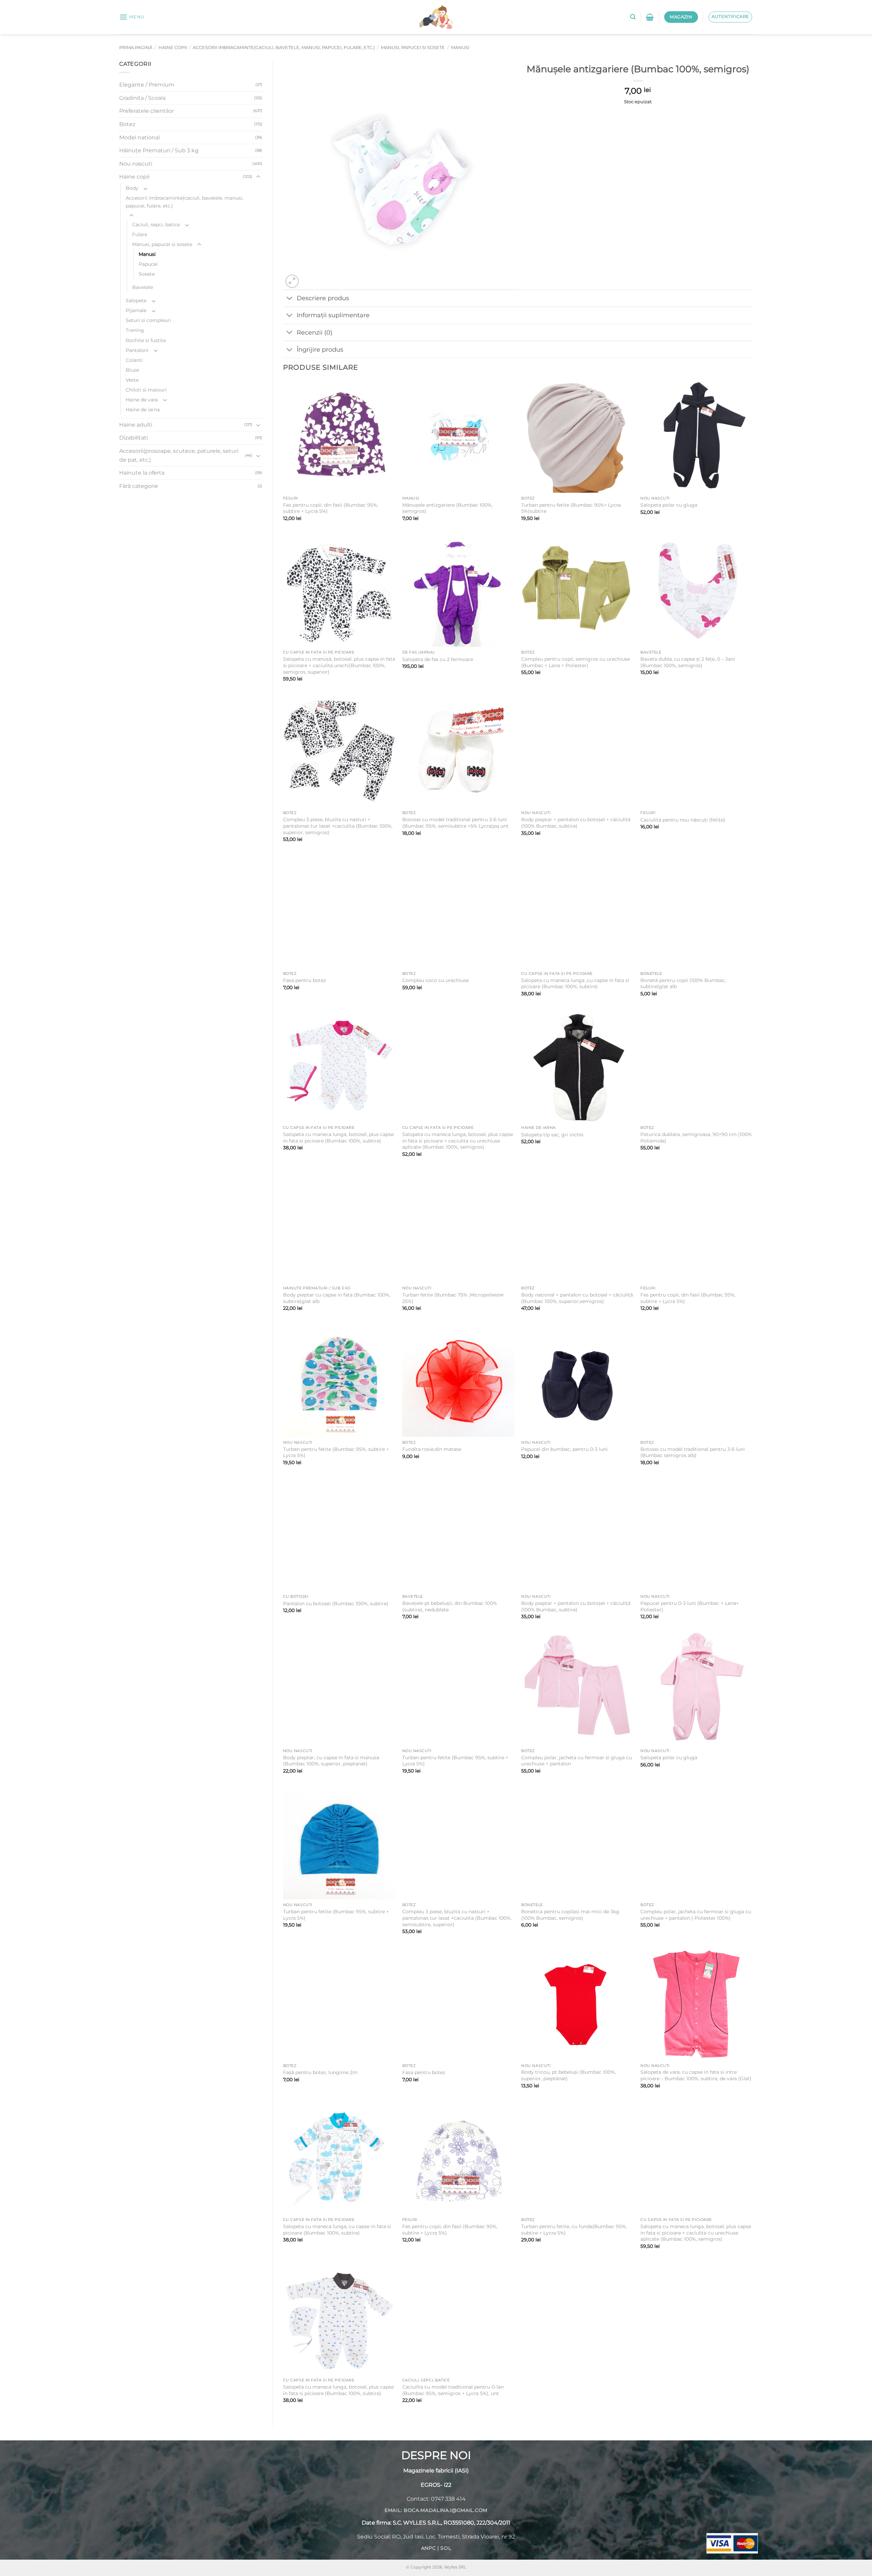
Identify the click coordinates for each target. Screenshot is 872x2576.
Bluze (132, 370)
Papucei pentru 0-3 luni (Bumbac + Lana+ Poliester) (690, 1606)
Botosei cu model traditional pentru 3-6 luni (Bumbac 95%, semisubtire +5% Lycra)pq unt (455, 823)
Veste (132, 380)
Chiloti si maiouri (146, 390)
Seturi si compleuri (148, 320)
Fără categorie (139, 486)
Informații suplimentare (333, 315)
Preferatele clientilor (146, 111)
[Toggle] (258, 177)
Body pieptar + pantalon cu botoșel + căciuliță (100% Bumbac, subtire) (576, 823)
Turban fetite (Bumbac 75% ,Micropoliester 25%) (453, 1298)
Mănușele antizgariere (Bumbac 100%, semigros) (447, 508)
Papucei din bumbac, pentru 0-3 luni (564, 1449)
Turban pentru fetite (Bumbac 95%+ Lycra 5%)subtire (571, 508)
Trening (135, 330)
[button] (132, 17)
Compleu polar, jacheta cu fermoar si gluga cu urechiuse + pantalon (577, 1761)
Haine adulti (136, 425)
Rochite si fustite (146, 340)
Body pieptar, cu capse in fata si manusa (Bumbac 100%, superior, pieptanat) (331, 1761)
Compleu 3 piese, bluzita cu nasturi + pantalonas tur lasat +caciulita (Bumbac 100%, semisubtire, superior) (457, 1918)
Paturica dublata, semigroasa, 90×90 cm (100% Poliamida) (696, 1138)
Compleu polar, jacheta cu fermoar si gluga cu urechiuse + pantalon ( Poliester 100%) (696, 1915)
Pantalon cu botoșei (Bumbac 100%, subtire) (336, 1604)
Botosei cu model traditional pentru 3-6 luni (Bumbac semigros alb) (693, 1452)
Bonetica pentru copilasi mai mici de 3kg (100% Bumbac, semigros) (570, 1915)
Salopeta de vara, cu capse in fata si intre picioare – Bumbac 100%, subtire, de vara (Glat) (696, 2075)
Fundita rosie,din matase (432, 1449)
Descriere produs (323, 298)
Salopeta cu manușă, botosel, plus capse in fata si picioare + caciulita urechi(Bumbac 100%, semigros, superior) (339, 665)
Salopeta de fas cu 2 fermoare (438, 659)
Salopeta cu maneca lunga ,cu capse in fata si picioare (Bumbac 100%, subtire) (575, 984)
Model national (139, 137)
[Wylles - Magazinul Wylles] (436, 17)
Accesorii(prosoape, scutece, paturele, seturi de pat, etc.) (179, 455)
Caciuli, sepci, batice (156, 225)
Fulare (140, 234)
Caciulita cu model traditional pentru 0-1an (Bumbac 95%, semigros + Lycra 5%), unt (453, 2390)
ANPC (429, 2548)
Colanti (134, 360)
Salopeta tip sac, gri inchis (552, 1135)
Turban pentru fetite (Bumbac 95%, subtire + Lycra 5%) (336, 1452)
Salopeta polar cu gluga (669, 505)
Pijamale (136, 310)
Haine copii (173, 48)
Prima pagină (136, 48)
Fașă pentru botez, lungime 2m (320, 2072)
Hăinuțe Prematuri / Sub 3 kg (159, 150)
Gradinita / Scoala (142, 98)
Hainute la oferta (142, 473)
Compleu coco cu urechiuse (435, 980)
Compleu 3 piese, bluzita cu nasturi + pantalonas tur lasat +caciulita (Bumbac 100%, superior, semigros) (338, 826)
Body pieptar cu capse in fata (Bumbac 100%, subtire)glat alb (337, 1298)
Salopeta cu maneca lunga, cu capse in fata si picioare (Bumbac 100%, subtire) (337, 2230)
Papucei (148, 264)
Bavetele (143, 287)
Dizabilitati (134, 438)
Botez (127, 124)
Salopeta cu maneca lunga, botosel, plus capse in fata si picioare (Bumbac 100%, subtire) (338, 1138)
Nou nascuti (136, 164)
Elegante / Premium (147, 85)
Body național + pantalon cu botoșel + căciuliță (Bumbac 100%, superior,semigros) (577, 1298)
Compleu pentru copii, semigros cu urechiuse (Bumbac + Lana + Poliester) (575, 662)
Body (132, 188)
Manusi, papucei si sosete (413, 48)
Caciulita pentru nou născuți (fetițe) (683, 820)
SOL (446, 2548)
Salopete (136, 301)
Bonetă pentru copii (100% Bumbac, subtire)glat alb (683, 984)
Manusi (460, 48)
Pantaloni (137, 350)
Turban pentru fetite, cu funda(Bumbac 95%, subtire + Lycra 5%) (574, 2230)
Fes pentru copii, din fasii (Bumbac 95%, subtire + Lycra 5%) (331, 508)
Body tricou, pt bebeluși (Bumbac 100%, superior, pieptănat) (569, 2075)
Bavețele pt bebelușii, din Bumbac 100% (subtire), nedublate (450, 1606)
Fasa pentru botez (305, 980)
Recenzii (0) (315, 332)
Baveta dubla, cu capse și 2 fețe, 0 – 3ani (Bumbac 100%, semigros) (688, 662)
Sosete (147, 274)
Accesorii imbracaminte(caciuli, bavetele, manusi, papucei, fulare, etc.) (284, 48)
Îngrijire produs (320, 349)
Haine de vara (142, 400)
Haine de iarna (143, 410)
